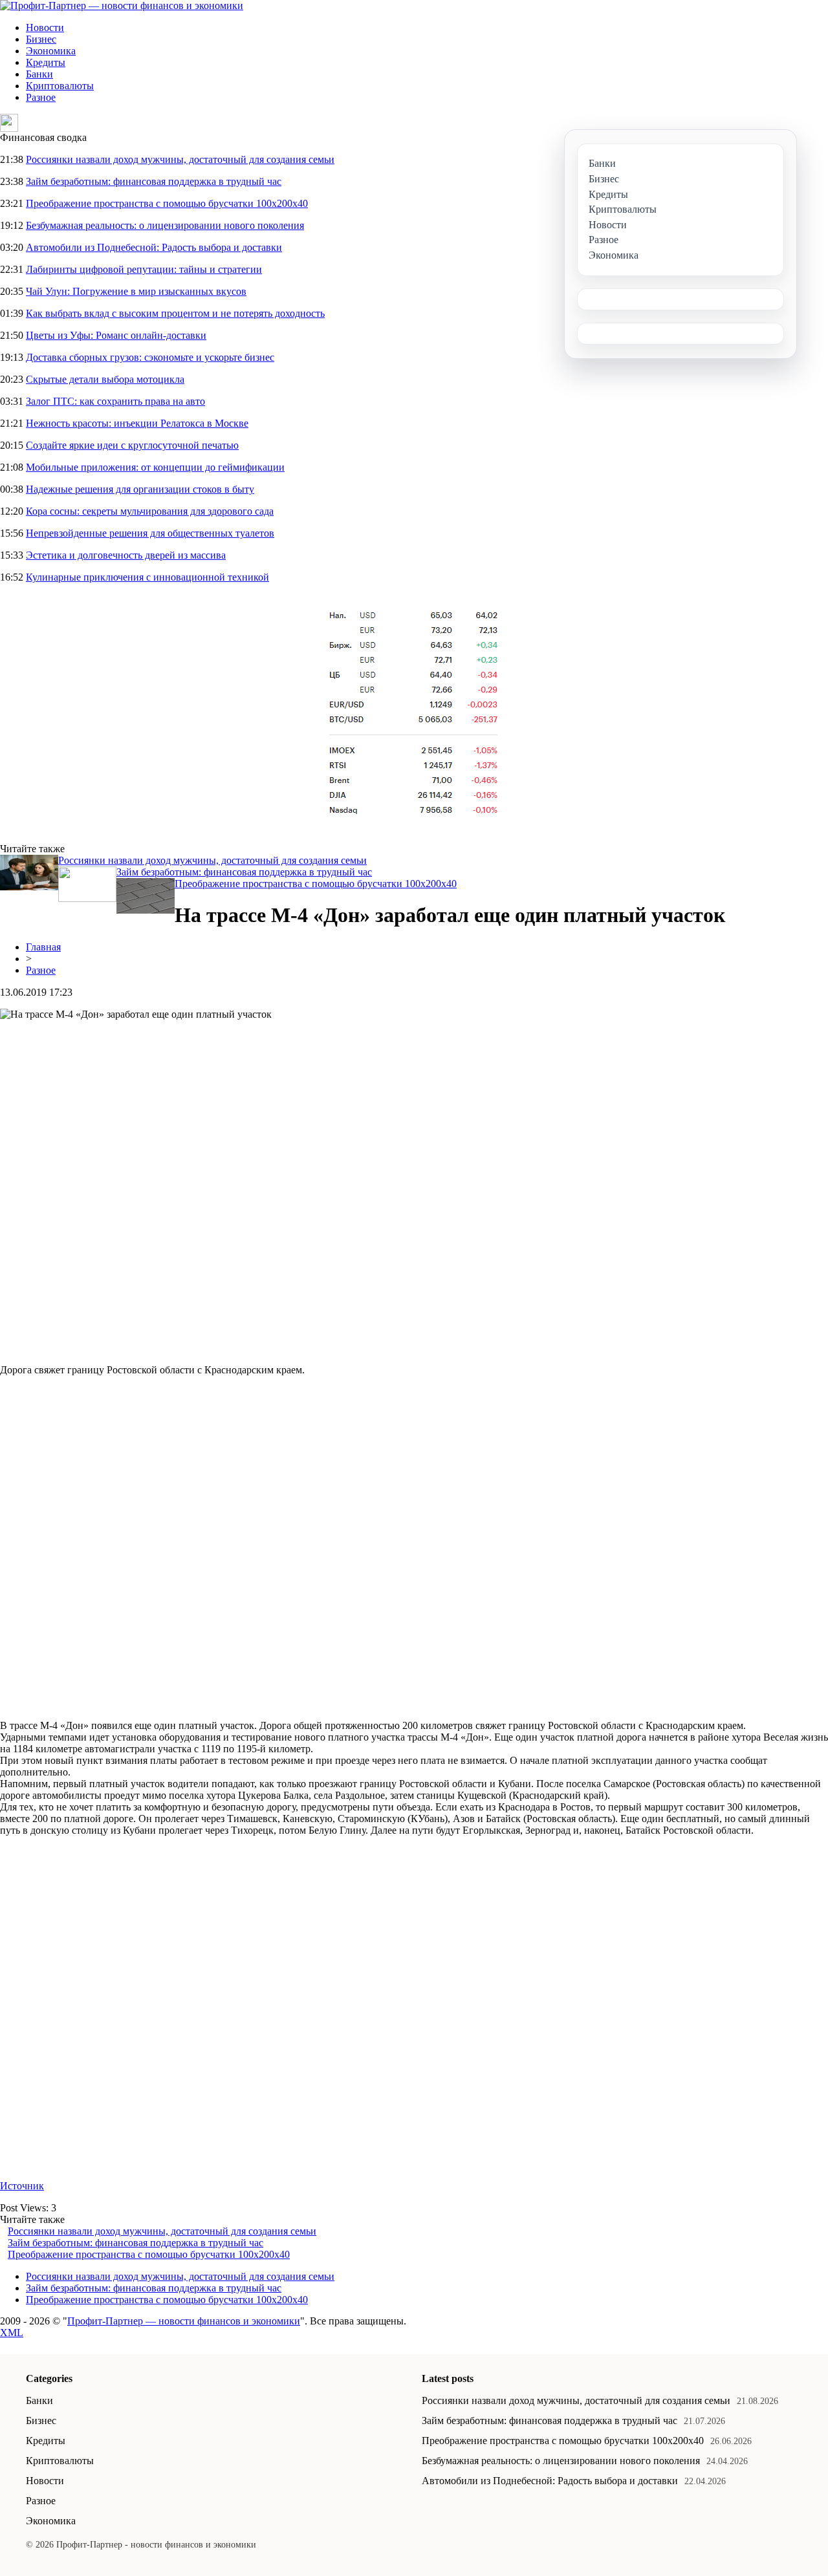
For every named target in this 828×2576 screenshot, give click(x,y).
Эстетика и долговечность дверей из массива (126, 555)
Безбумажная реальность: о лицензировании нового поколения (165, 225)
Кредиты (46, 62)
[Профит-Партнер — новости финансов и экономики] (122, 5)
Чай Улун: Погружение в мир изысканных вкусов (136, 291)
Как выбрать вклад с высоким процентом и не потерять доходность (175, 313)
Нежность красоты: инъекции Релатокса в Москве (137, 423)
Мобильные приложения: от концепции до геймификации (155, 467)
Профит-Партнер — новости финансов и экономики (184, 2321)
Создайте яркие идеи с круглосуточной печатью (132, 445)
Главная (43, 947)
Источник (22, 2186)
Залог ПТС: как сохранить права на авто (115, 401)
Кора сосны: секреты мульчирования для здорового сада (150, 511)
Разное (41, 97)
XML (12, 2333)
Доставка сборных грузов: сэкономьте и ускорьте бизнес (150, 357)
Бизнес (41, 39)
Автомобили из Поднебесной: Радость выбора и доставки (154, 247)
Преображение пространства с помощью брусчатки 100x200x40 (167, 203)
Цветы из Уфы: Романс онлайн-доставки (116, 335)
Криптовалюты (60, 86)
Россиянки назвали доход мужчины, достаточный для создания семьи (180, 159)
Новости (45, 27)
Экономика (51, 51)
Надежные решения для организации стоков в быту (140, 489)
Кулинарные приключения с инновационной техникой (147, 577)
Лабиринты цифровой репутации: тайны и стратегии (144, 269)
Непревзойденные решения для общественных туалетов (150, 533)
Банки (39, 74)
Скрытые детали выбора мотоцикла (105, 379)
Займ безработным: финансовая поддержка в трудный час (154, 181)
